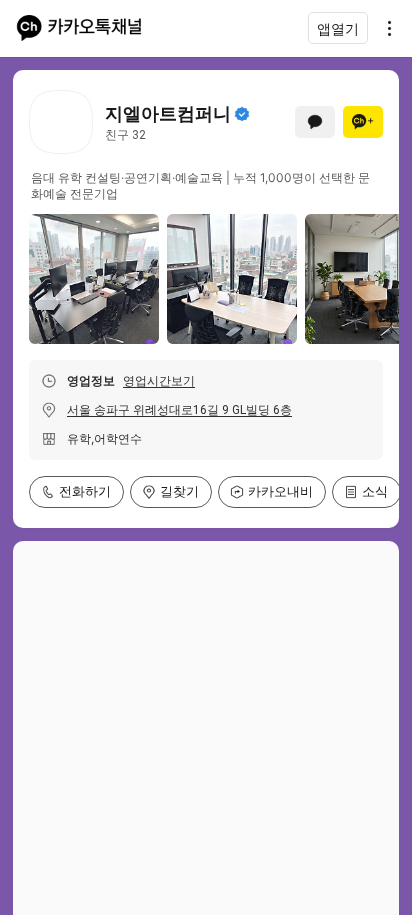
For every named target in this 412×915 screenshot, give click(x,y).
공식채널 (242, 114)
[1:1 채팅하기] (315, 122)
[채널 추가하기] (363, 122)
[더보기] (384, 28)
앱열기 (338, 28)
